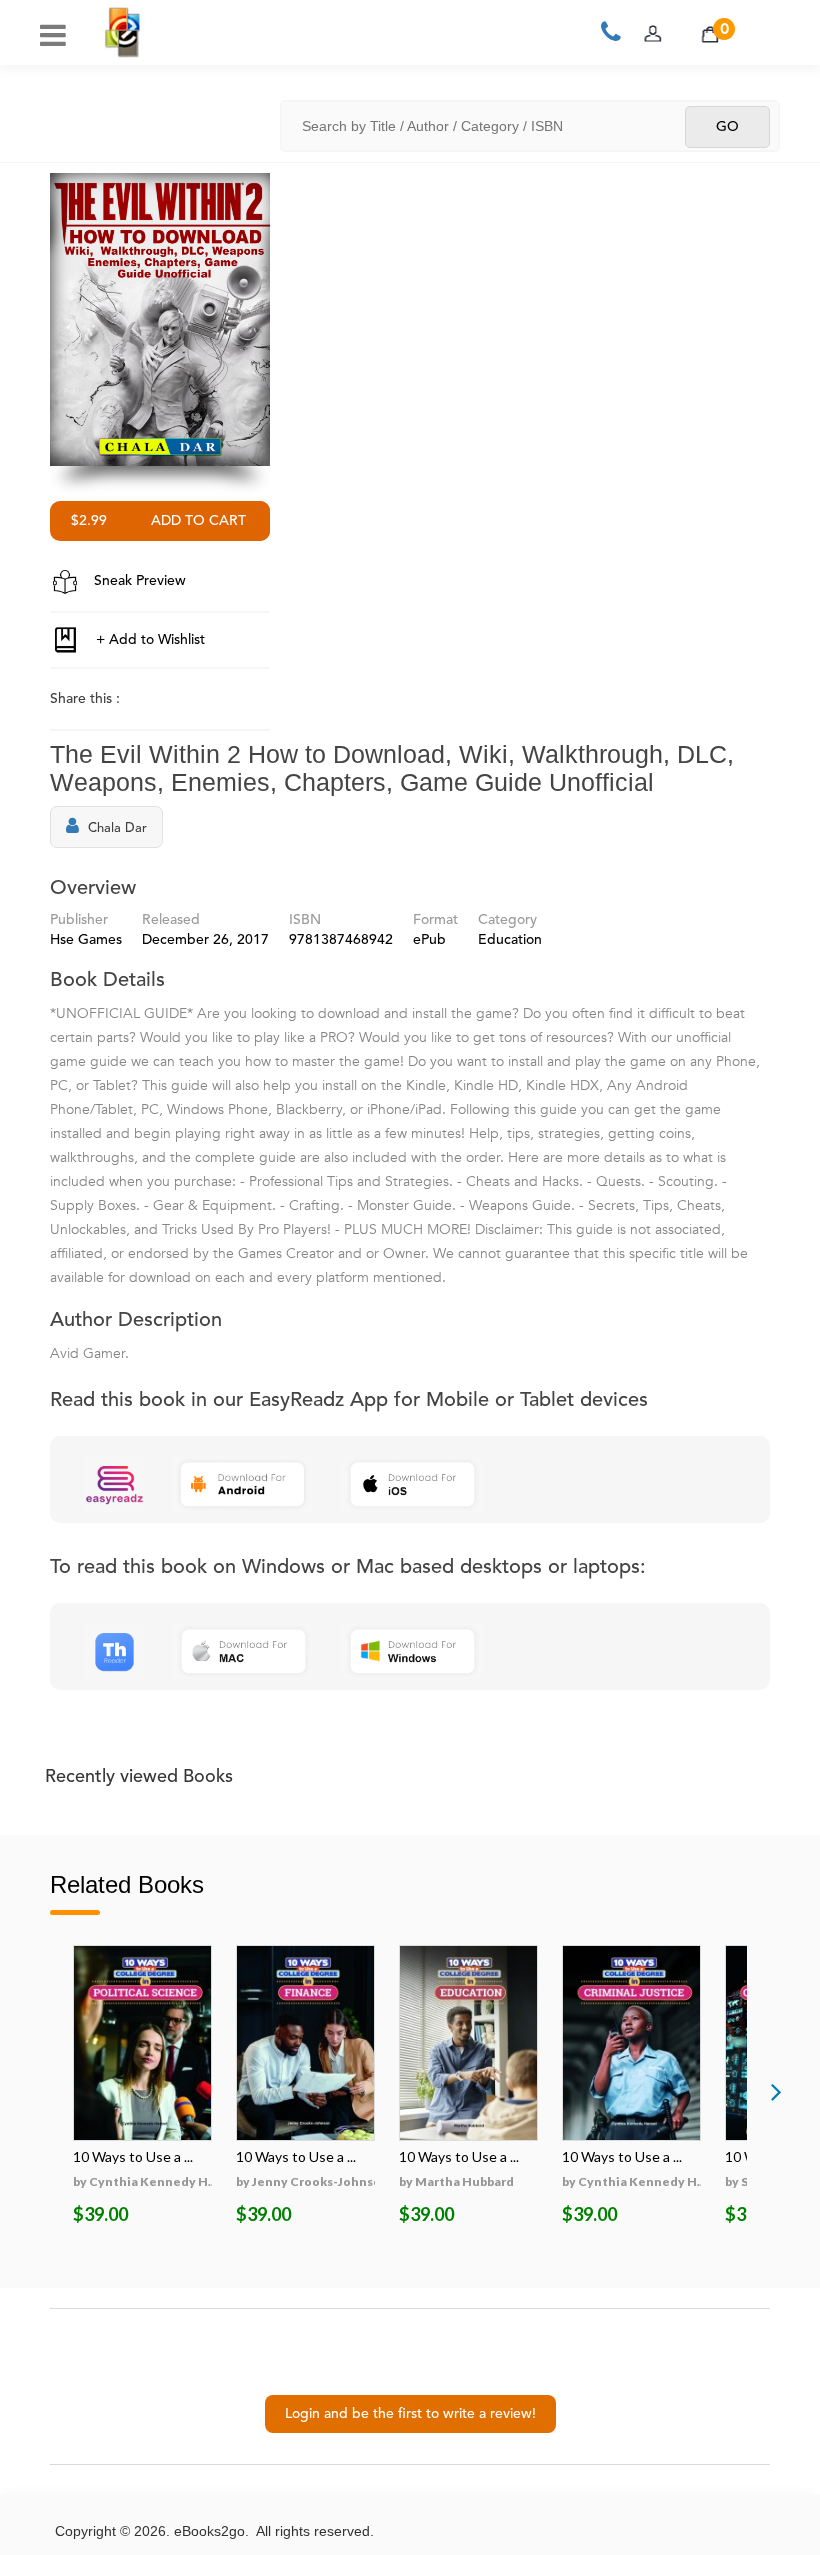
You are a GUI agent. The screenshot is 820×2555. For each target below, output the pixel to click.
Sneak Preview (138, 581)
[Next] (776, 2091)
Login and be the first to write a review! (410, 2414)
